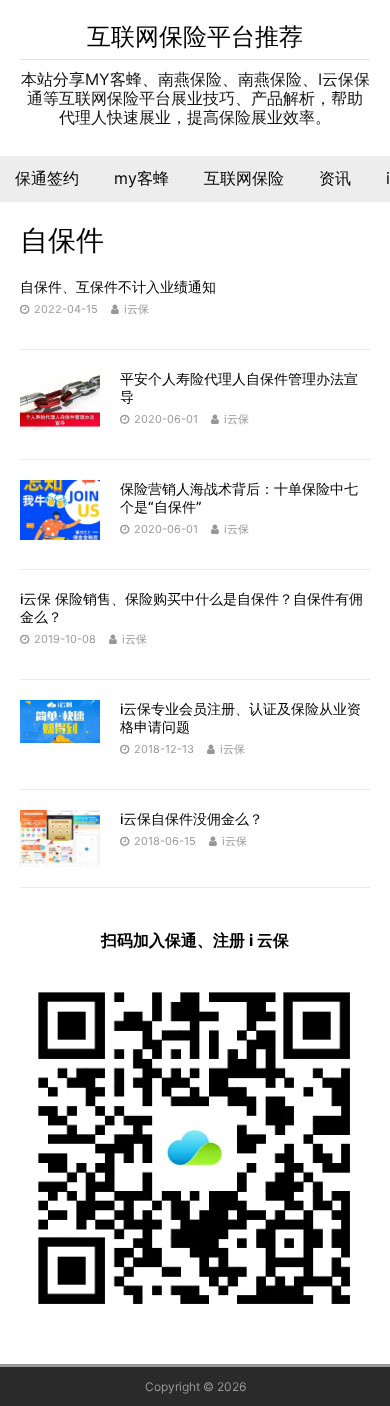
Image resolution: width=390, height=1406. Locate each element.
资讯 (335, 178)
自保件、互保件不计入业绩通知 (118, 286)
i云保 (136, 309)
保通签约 (47, 178)
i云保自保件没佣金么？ (191, 818)
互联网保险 (244, 178)
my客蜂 (141, 178)
